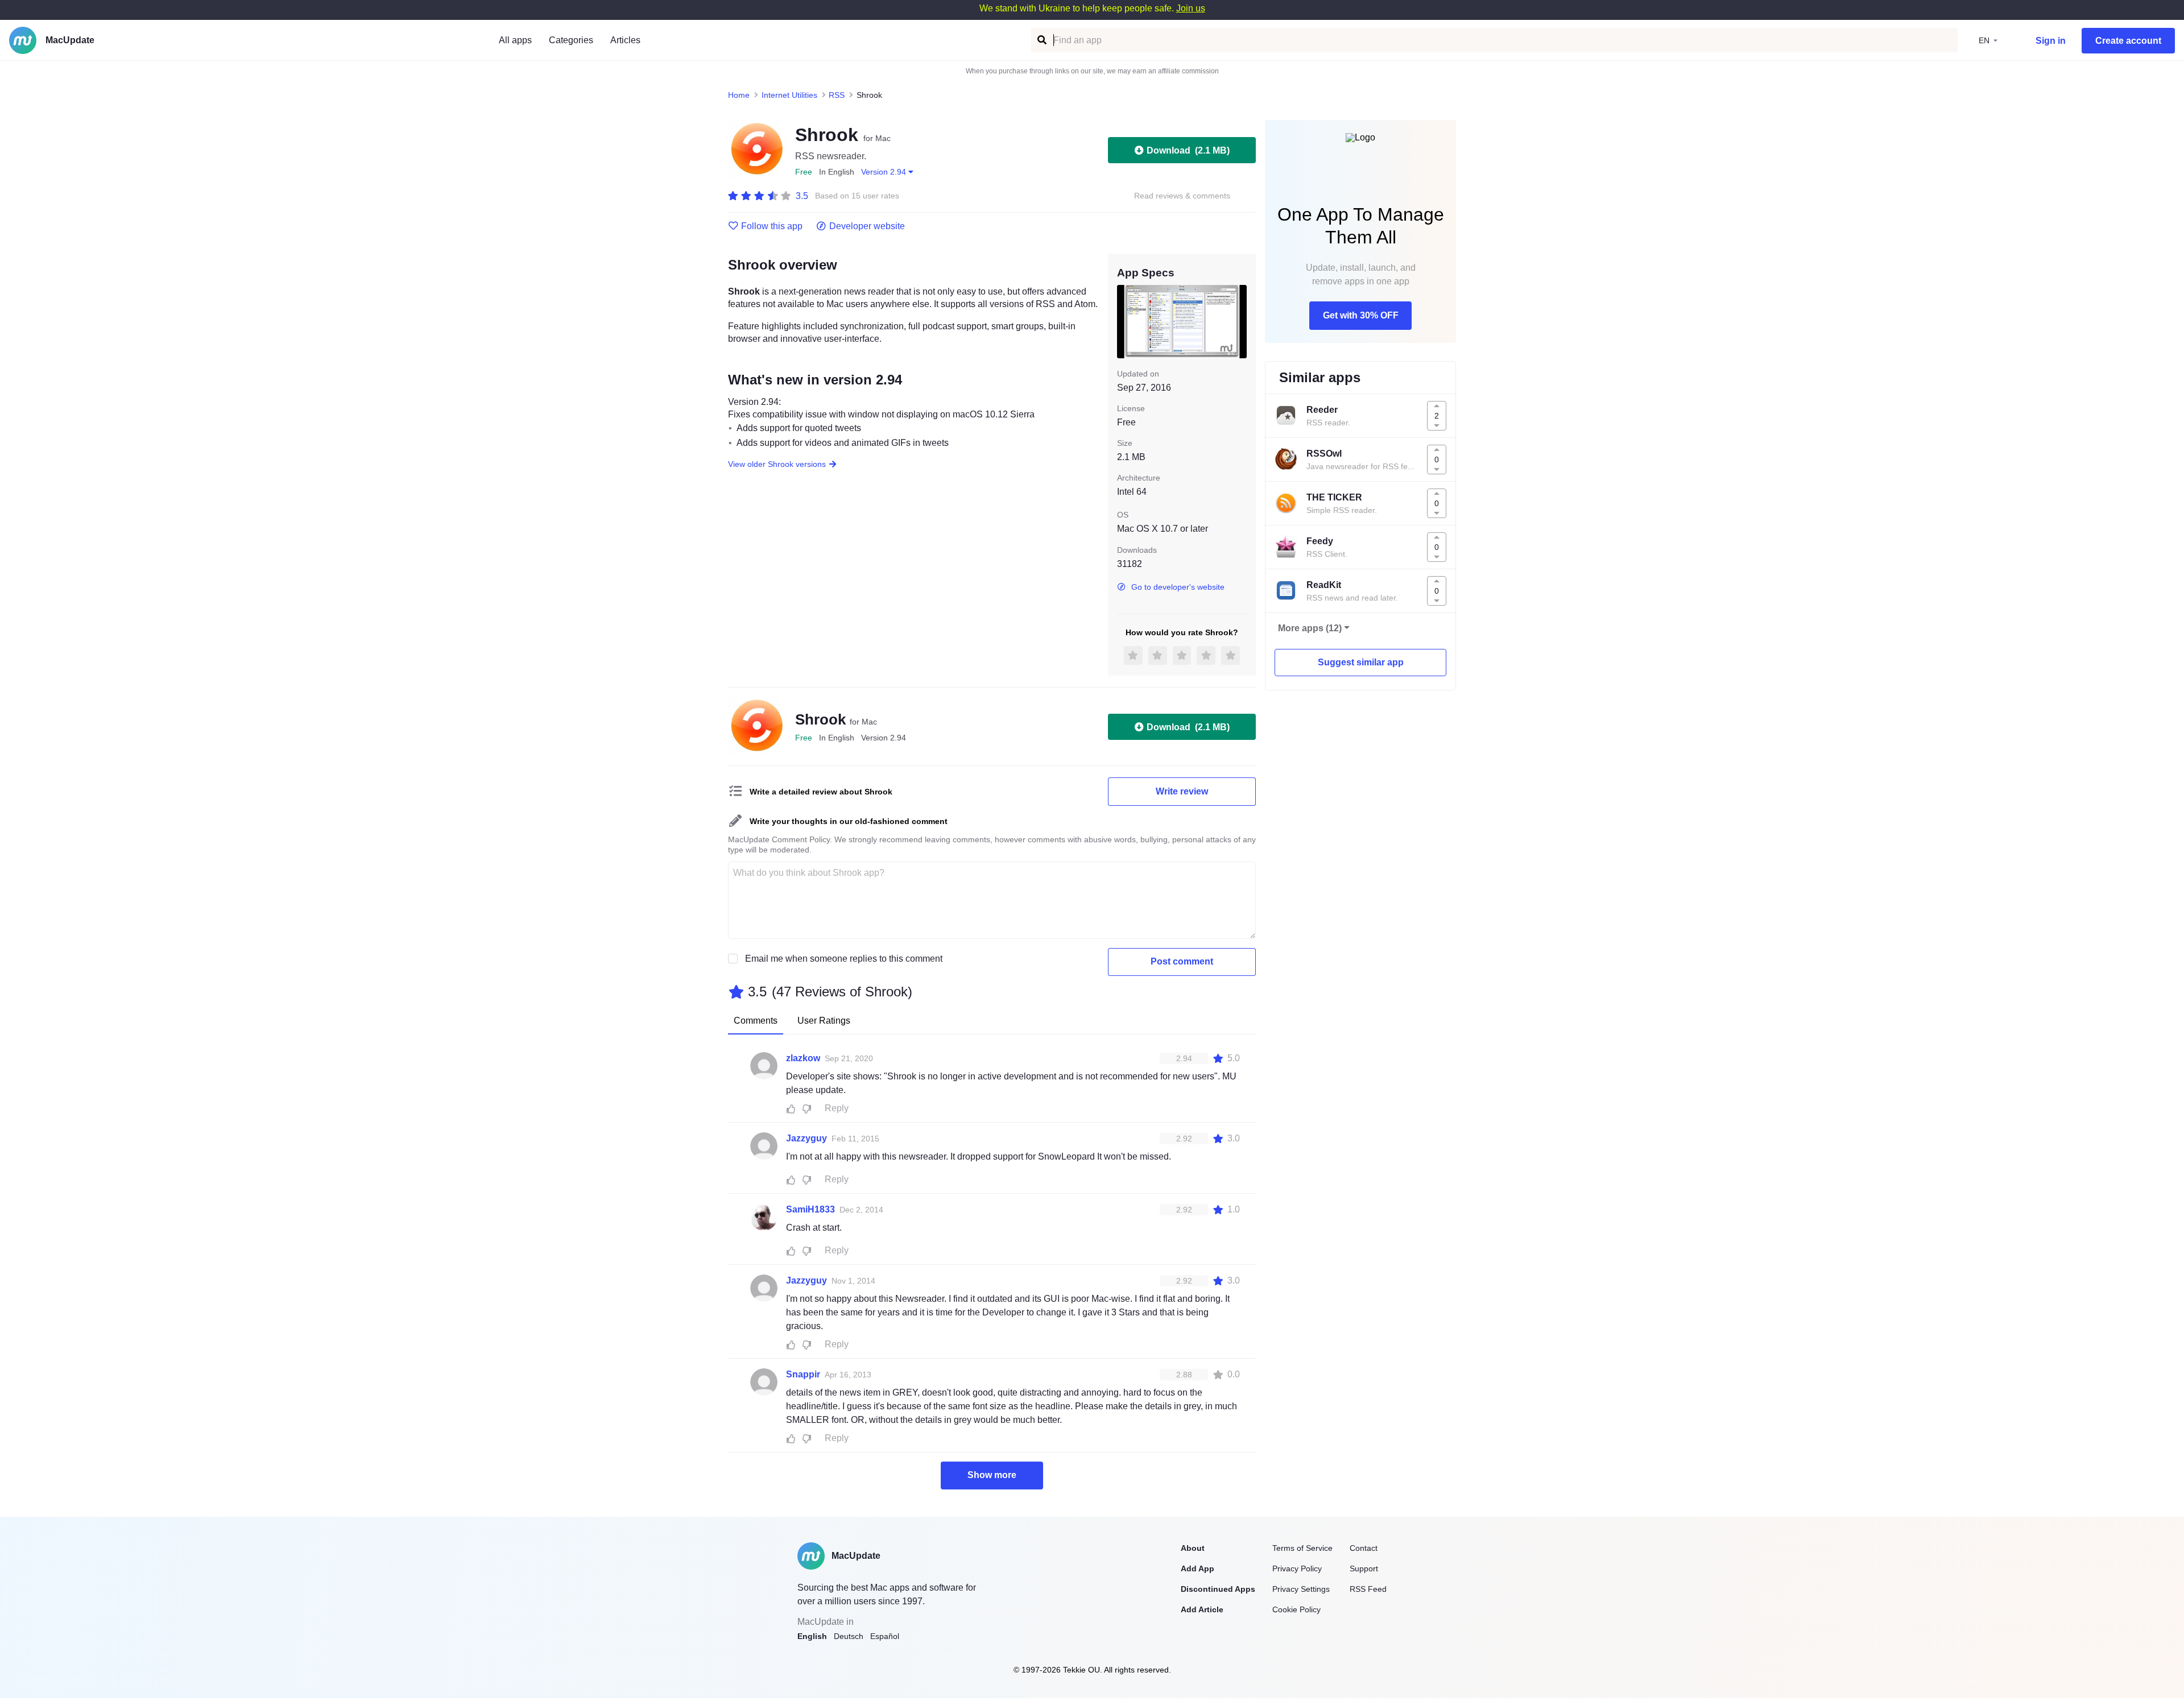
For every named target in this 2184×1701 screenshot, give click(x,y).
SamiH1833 (810, 1209)
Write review (1182, 791)
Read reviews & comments (1182, 196)
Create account (2128, 41)
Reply (837, 1108)
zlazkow (803, 1058)
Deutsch (849, 1636)
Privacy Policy (1297, 1568)
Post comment (1182, 961)
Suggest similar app (1361, 662)
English (812, 1636)
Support (1364, 1568)
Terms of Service (1302, 1548)
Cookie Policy (1296, 1609)
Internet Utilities (789, 95)
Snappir (803, 1374)
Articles (625, 40)
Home (739, 95)
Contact (1364, 1548)
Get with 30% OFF (1361, 315)
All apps (515, 40)
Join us (1191, 8)
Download (1188, 150)
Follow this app (772, 226)
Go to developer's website (1178, 587)
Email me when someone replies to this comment (844, 959)
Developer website (867, 226)
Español (885, 1636)
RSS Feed (1368, 1589)
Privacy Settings (1301, 1589)
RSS (837, 95)
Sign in (2051, 41)
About (1193, 1548)
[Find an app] (1041, 40)
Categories (571, 40)
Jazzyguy (806, 1138)
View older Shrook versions (777, 464)
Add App (1198, 1568)
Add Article (1202, 1609)
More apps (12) (1310, 628)
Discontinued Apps (1218, 1589)
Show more (992, 1475)
